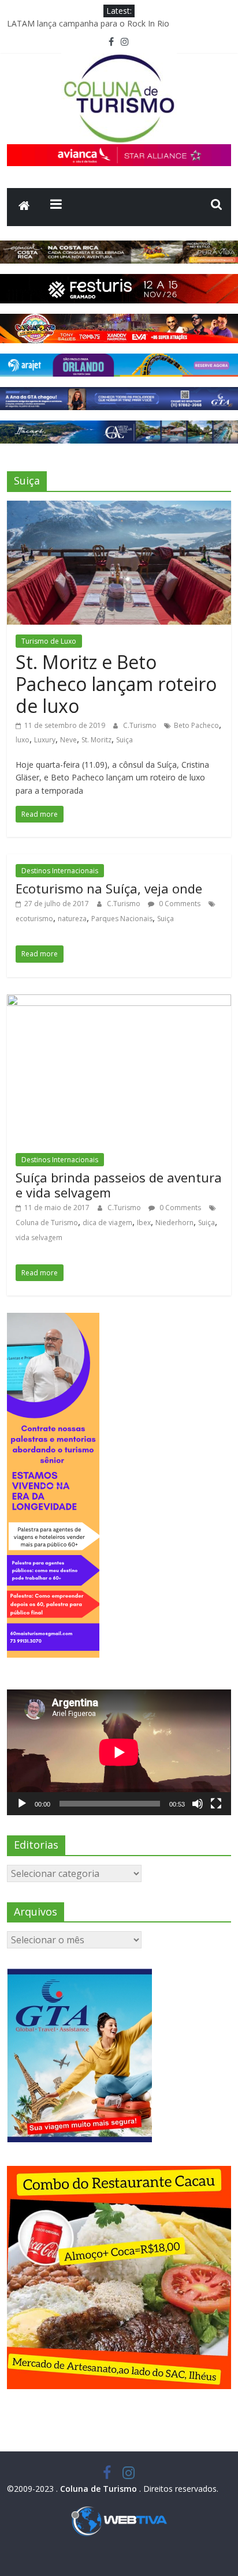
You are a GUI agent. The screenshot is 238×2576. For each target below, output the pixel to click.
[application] (119, 1752)
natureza (72, 919)
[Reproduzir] (22, 1804)
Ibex (144, 1223)
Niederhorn (174, 1223)
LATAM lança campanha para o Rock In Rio (88, 23)
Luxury (45, 740)
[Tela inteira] (216, 1804)
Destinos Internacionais (60, 871)
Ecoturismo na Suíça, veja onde (109, 888)
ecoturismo (34, 919)
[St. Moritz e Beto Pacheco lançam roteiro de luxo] (119, 508)
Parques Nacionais (122, 919)
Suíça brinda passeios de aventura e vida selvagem (119, 1185)
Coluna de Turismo (47, 1223)
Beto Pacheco (196, 725)
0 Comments (179, 904)
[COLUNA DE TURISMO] (24, 207)
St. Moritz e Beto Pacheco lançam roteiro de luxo (116, 684)
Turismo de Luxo (49, 641)
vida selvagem (39, 1238)
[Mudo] (198, 1804)
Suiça (124, 740)
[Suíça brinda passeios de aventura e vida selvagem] (119, 1001)
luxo (23, 740)
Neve (68, 740)
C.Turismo (141, 725)
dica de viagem (107, 1223)
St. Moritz (96, 740)
